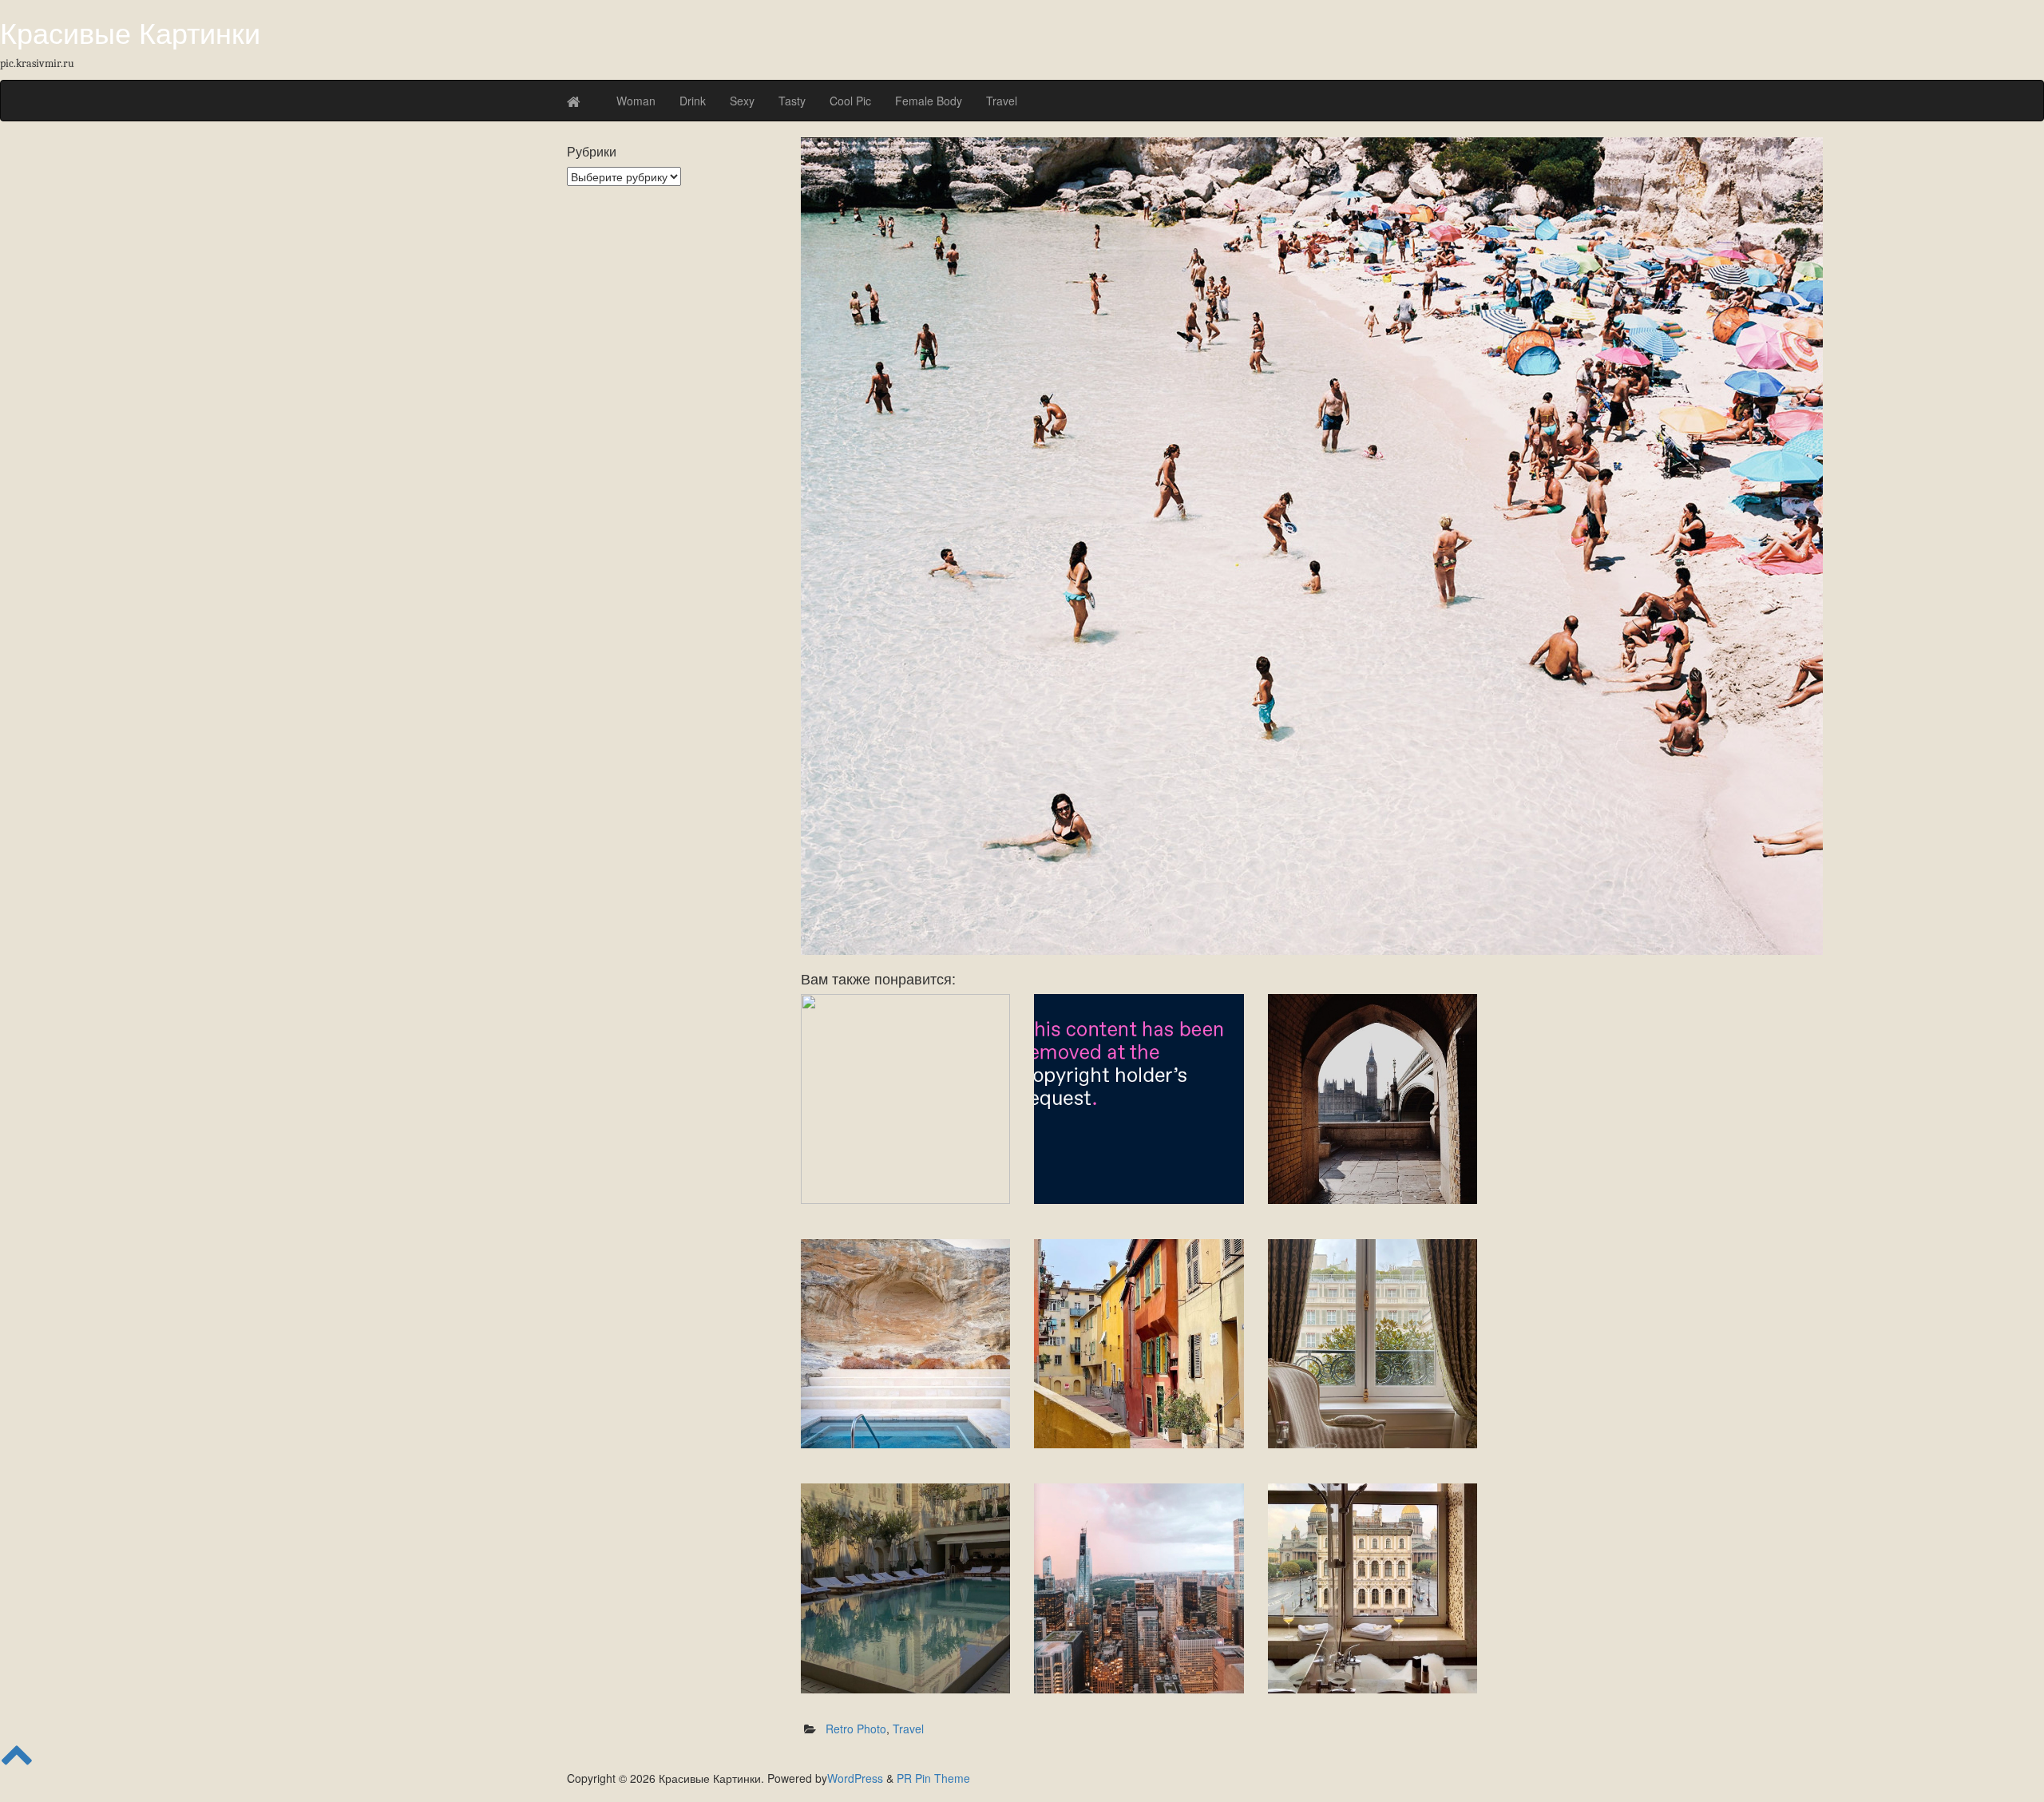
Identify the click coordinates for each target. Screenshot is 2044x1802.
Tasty (792, 101)
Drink (693, 101)
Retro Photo (856, 1729)
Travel (1002, 101)
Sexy (742, 101)
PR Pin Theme (933, 1778)
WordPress (855, 1778)
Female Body (929, 101)
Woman (636, 101)
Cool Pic (850, 101)
